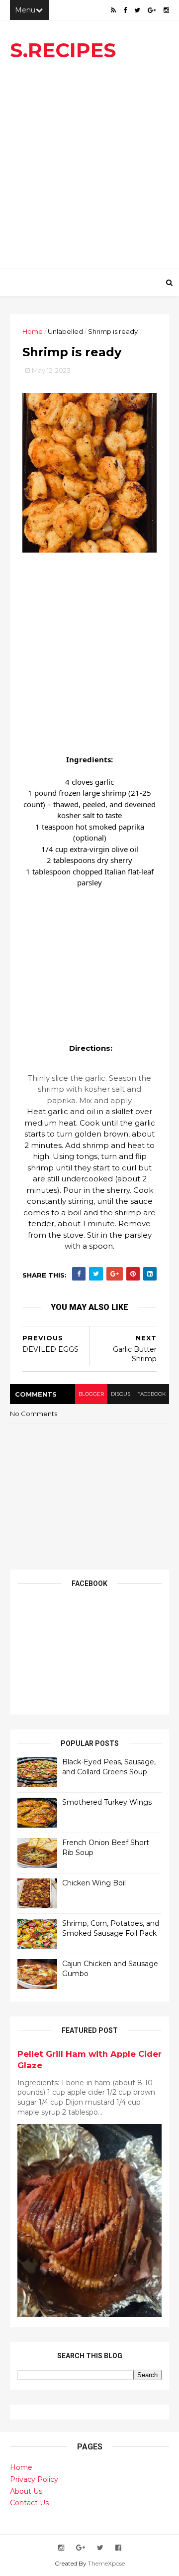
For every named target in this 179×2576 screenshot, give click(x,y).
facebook (151, 1394)
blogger (91, 1394)
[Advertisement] (89, 169)
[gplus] (152, 10)
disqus (121, 1394)
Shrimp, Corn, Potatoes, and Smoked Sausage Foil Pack (111, 1928)
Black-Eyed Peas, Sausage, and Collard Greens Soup (109, 1767)
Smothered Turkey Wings (107, 1802)
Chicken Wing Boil (94, 1883)
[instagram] (166, 10)
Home (33, 331)
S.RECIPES (63, 50)
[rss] (113, 10)
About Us (26, 2491)
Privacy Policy (34, 2479)
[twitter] (137, 10)
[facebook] (125, 10)
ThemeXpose (106, 2563)
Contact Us (29, 2503)
